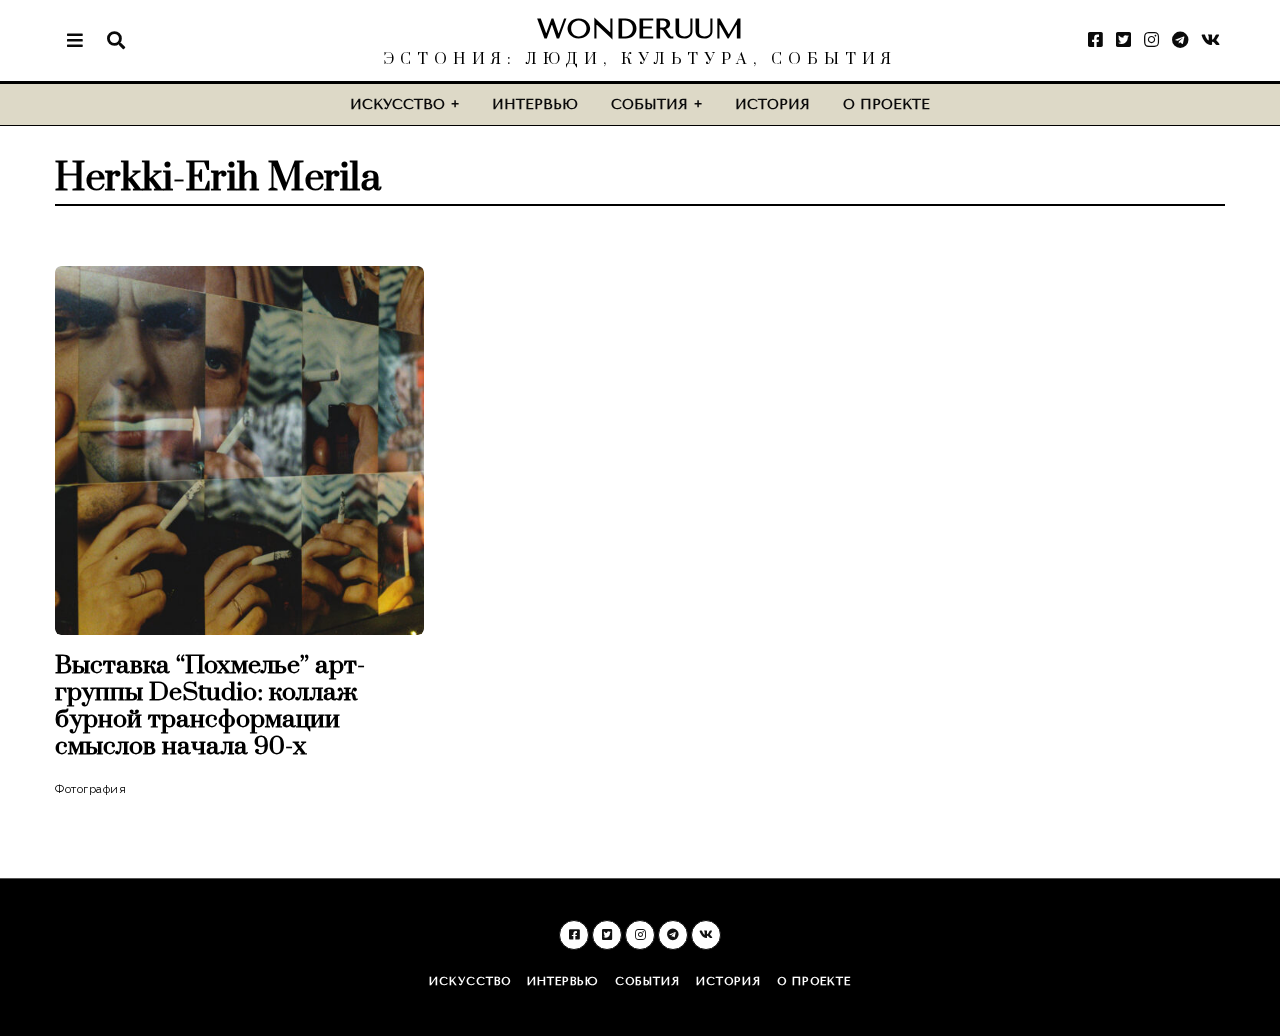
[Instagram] (1151, 40)
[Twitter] (1123, 40)
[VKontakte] (1210, 40)
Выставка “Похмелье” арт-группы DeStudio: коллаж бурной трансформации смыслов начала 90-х (210, 706)
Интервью (535, 104)
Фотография (90, 789)
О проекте (886, 104)
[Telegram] (1180, 40)
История (772, 104)
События (649, 104)
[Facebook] (1095, 40)
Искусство (397, 104)
